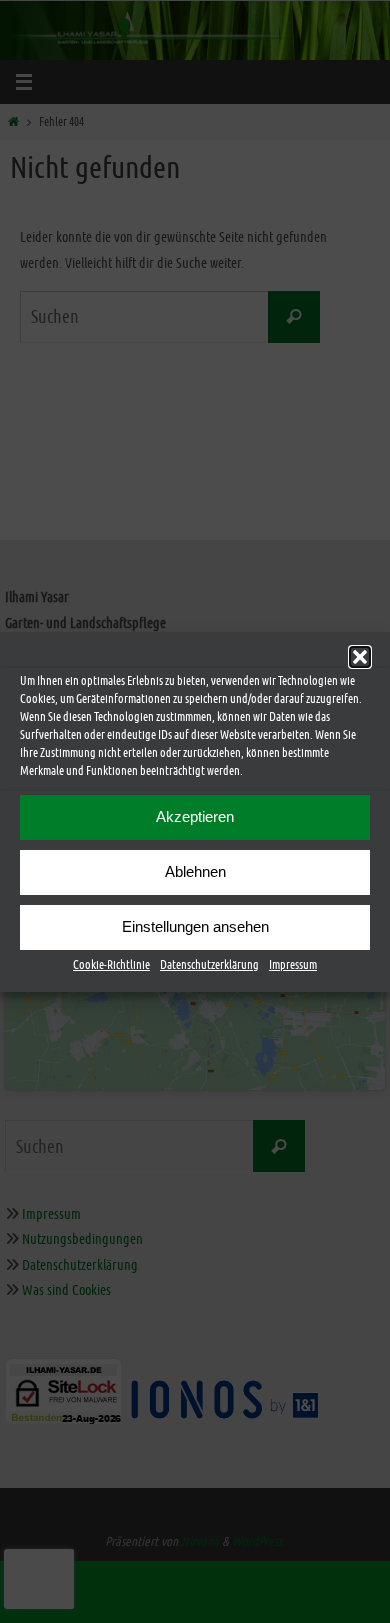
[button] (360, 656)
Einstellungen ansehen (195, 926)
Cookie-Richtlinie (111, 964)
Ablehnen (195, 871)
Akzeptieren (195, 816)
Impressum (293, 964)
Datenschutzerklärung (209, 964)
